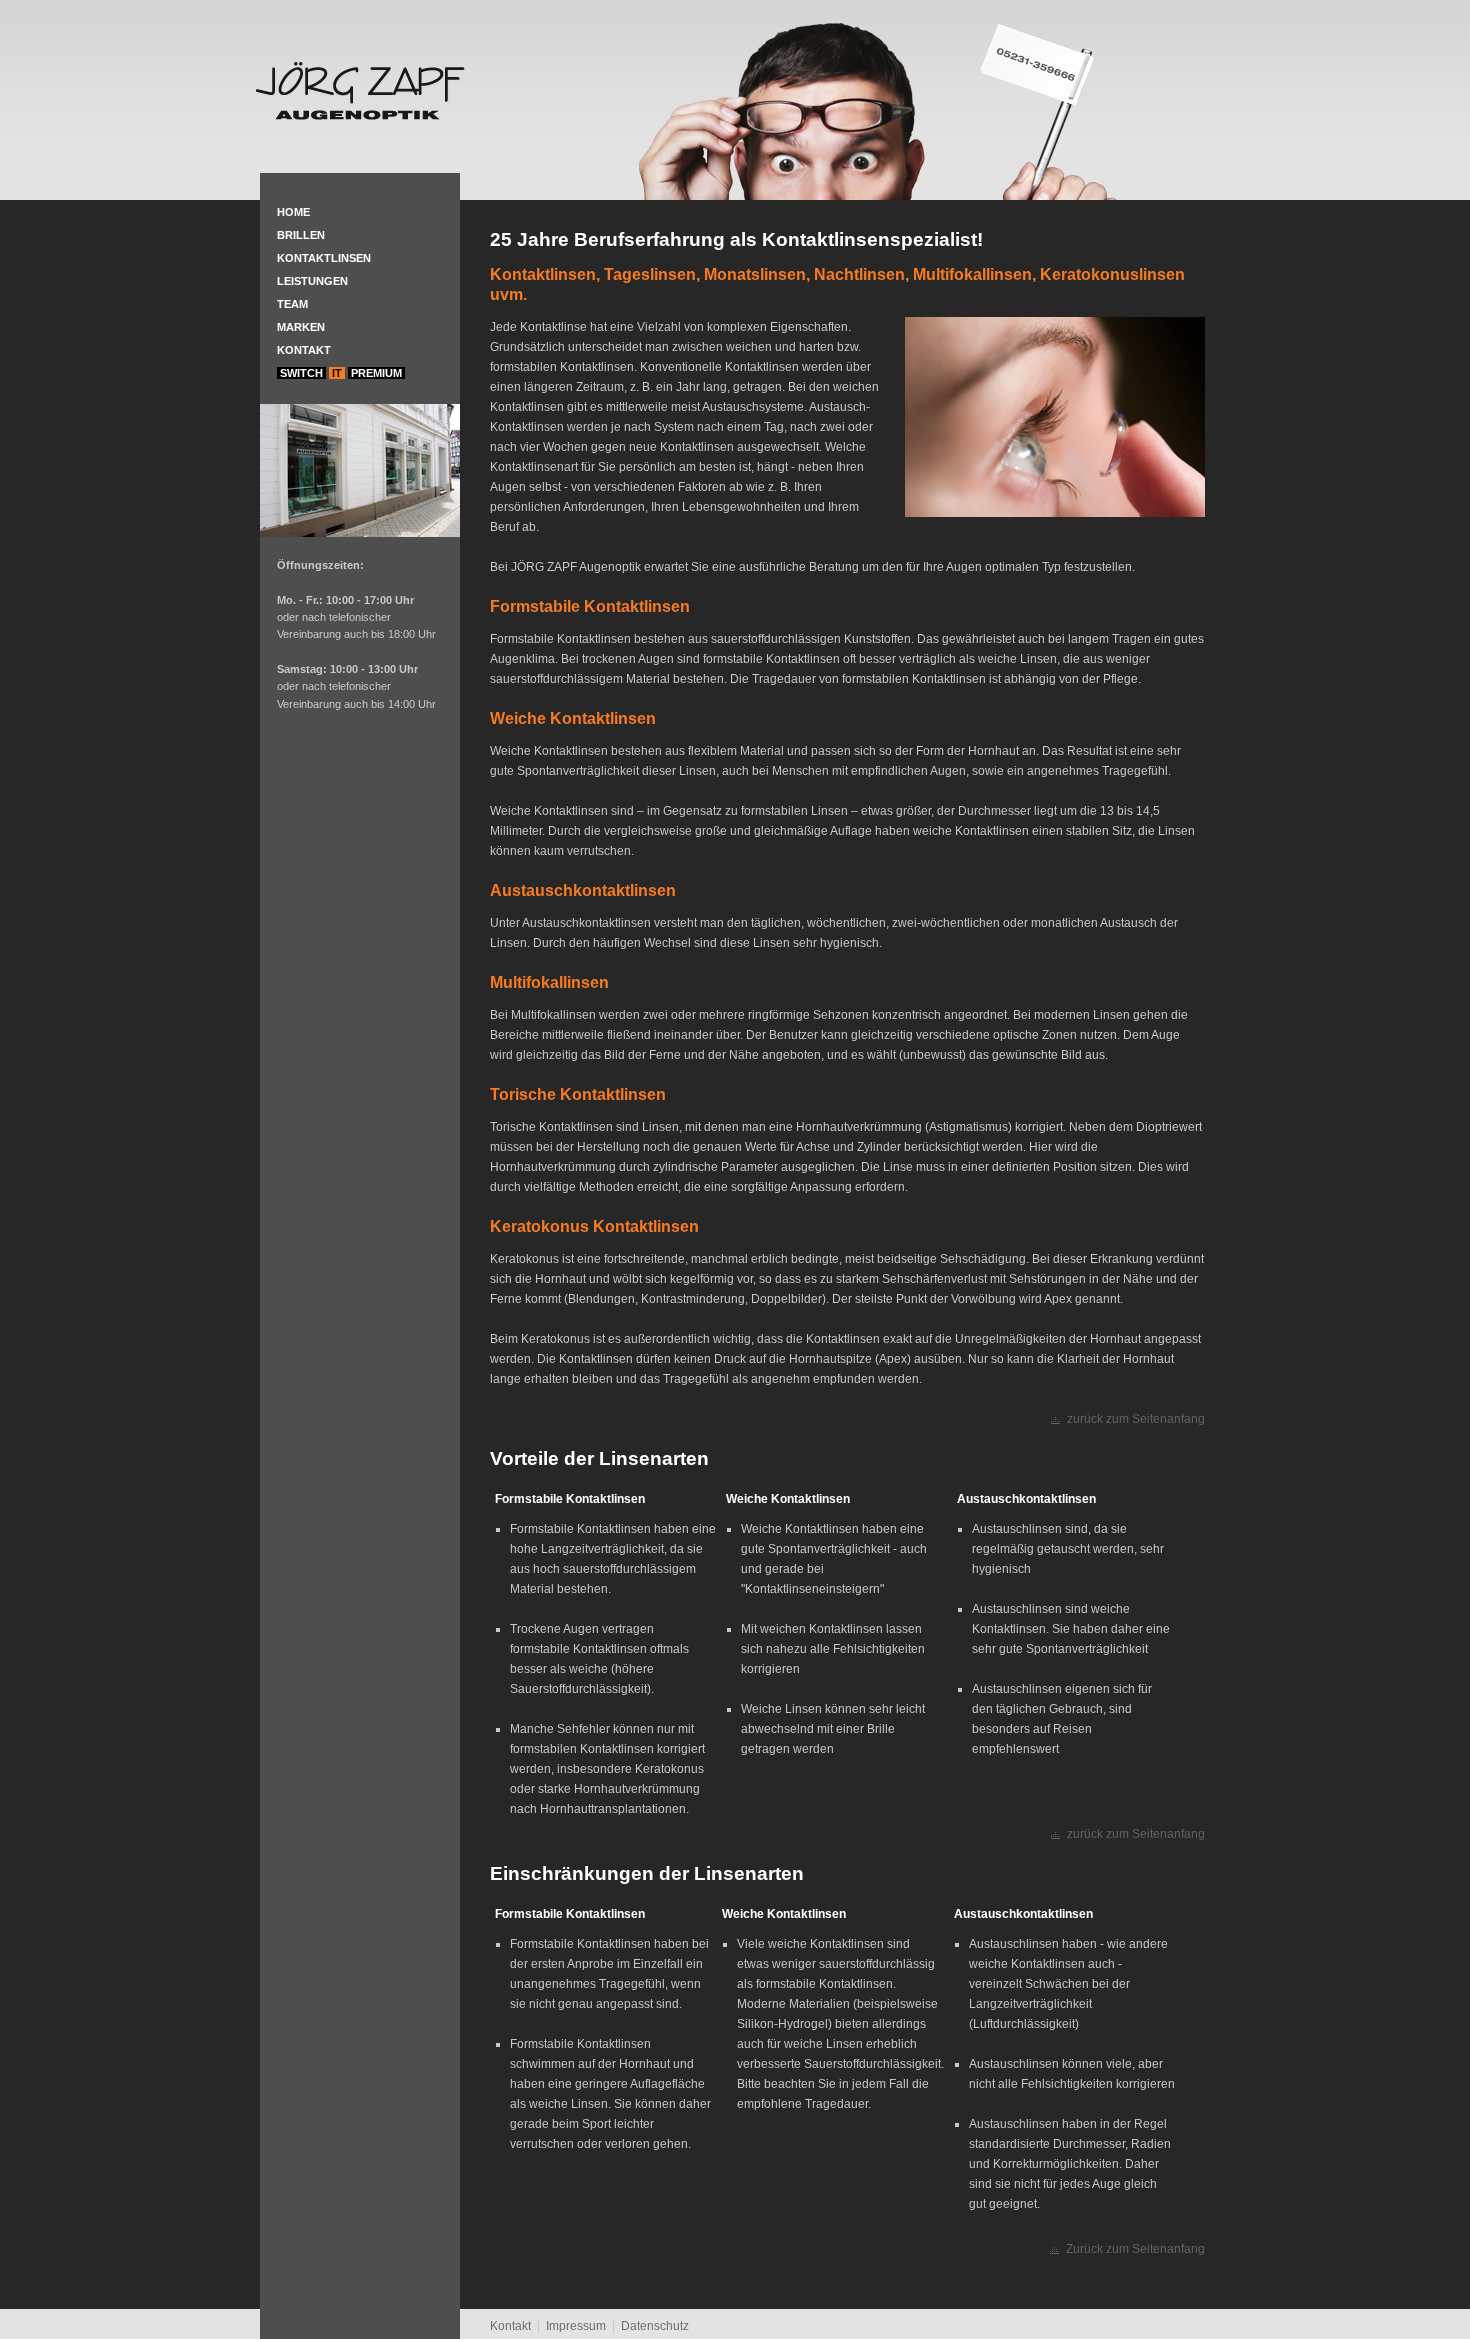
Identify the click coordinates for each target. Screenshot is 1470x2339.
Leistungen (312, 281)
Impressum (576, 2326)
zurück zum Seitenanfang (1136, 1419)
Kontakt (304, 350)
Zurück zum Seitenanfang (1135, 2249)
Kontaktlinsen (324, 258)
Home (293, 212)
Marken (301, 327)
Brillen (301, 235)
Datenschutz (655, 2326)
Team (292, 304)
